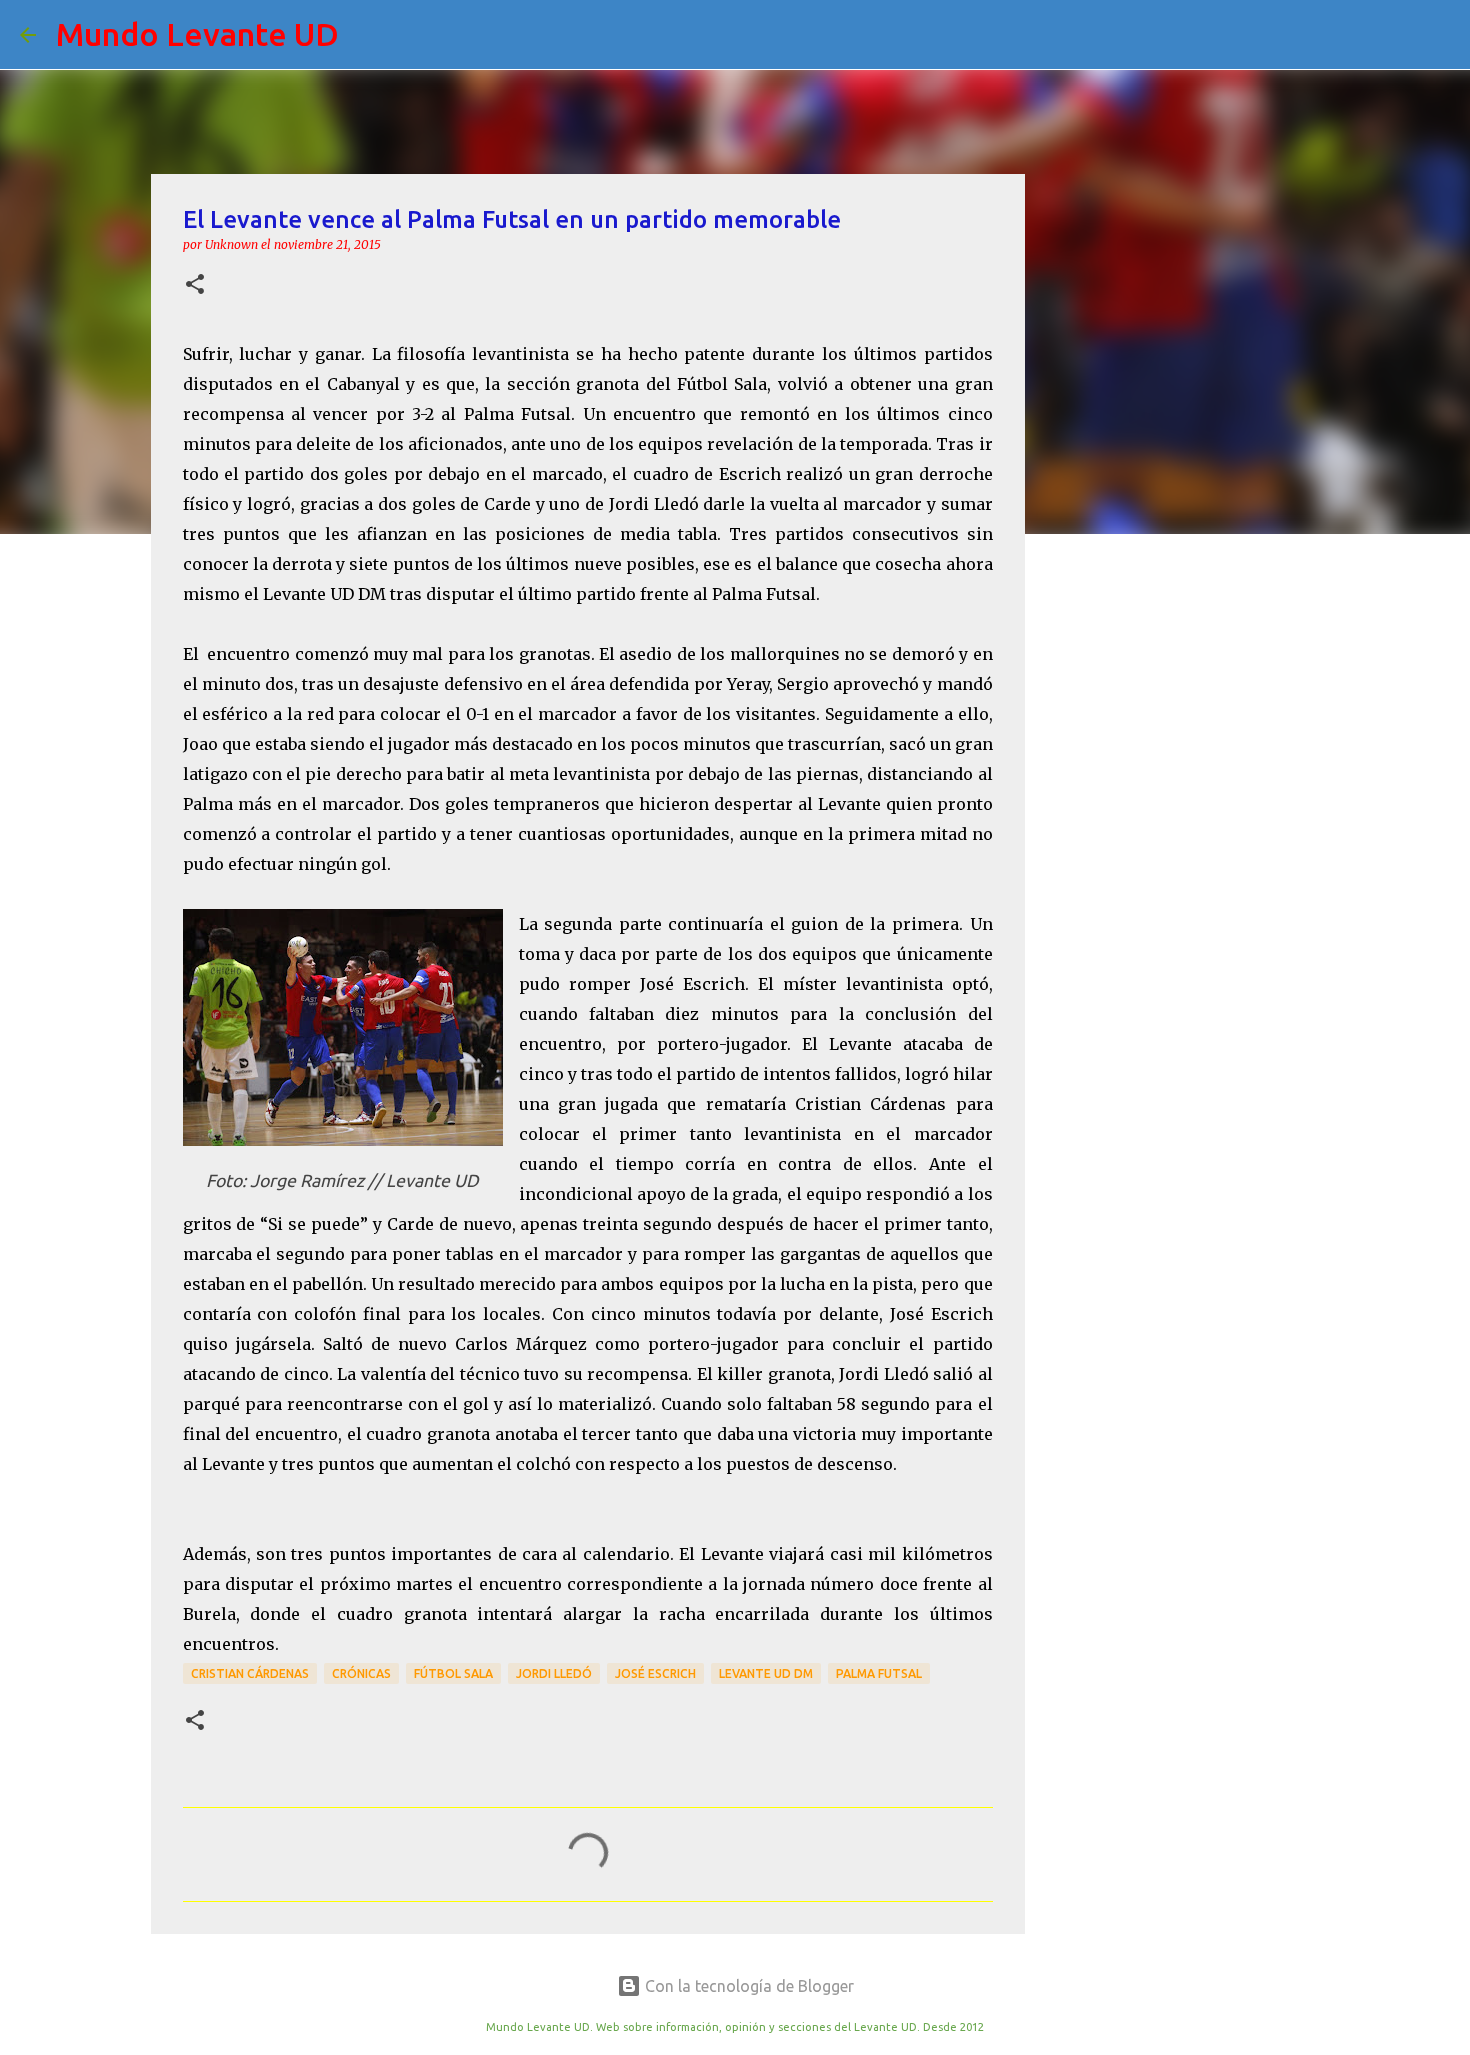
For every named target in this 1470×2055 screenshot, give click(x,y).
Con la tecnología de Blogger (747, 1986)
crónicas (361, 1673)
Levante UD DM (766, 1673)
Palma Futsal (879, 1673)
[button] (195, 285)
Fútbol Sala (453, 1673)
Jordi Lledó (554, 1673)
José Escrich (655, 1673)
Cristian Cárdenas (250, 1673)
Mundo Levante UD (197, 34)
